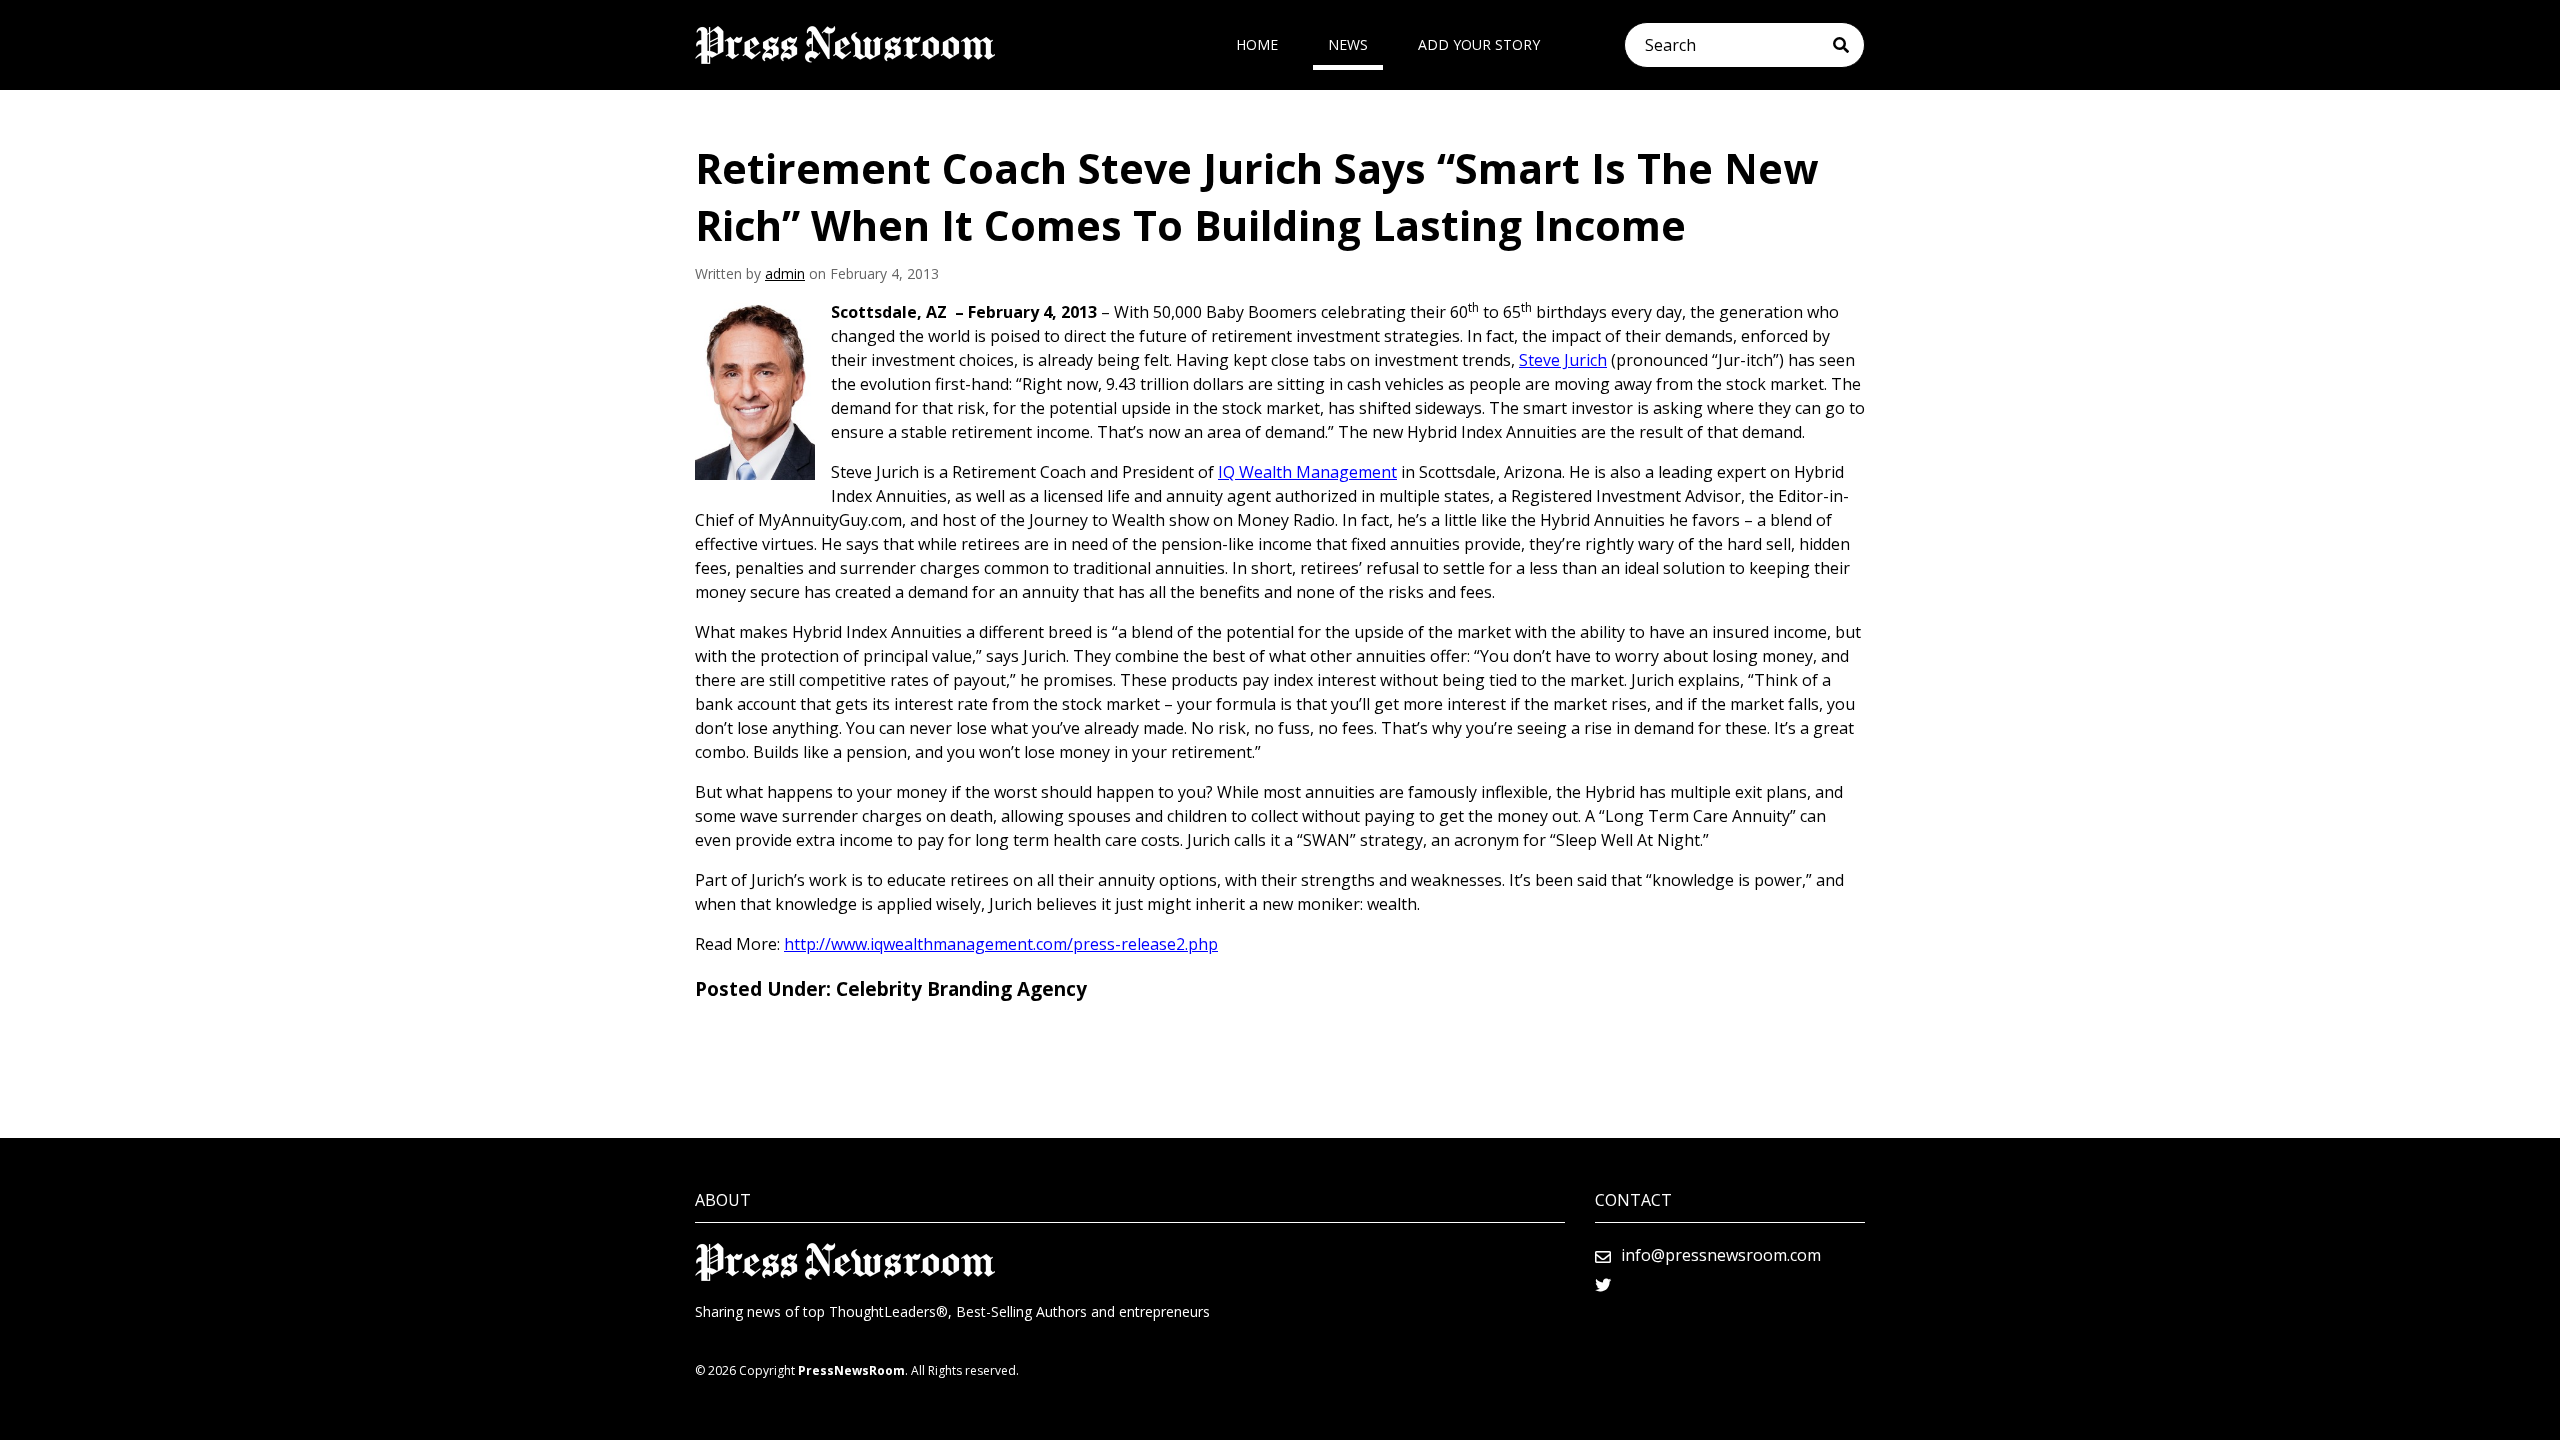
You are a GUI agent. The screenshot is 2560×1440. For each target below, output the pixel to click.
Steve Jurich (1563, 360)
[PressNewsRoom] (845, 45)
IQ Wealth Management (1307, 472)
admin (785, 273)
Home (1257, 44)
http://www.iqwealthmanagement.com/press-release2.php (1001, 944)
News (1348, 44)
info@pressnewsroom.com (1721, 1255)
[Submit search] (1848, 45)
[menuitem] (1257, 45)
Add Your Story (1479, 44)
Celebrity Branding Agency (961, 989)
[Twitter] (1603, 1285)
